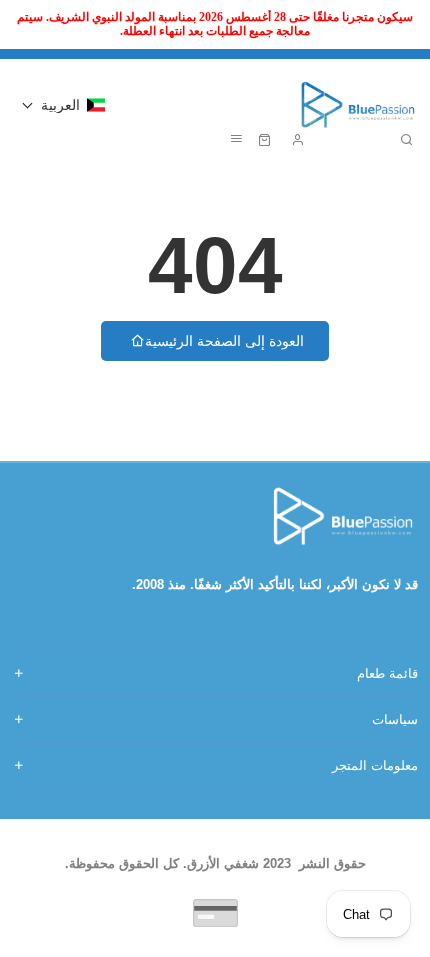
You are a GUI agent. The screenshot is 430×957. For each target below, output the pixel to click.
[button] (63, 105)
